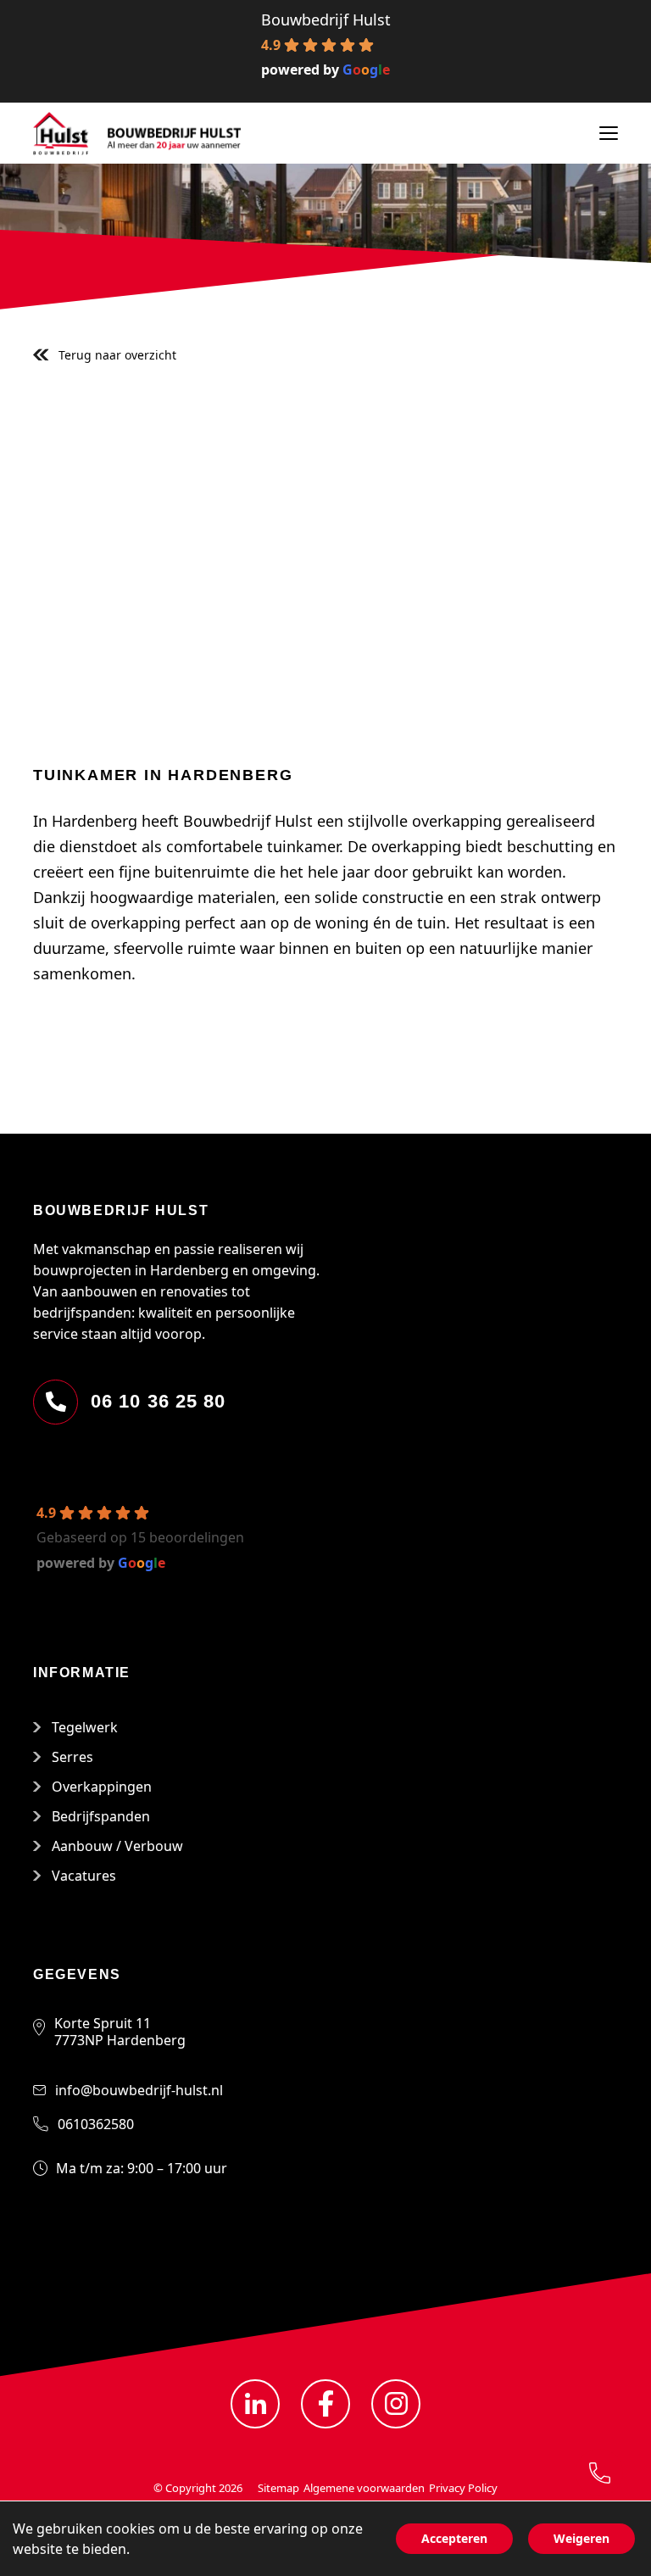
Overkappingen (102, 1787)
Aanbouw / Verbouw (117, 1846)
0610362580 (96, 2124)
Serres (72, 1757)
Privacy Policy (463, 2488)
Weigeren (581, 2538)
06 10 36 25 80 (158, 1401)
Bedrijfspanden (101, 1816)
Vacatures (84, 1876)
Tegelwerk (85, 1727)
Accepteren (454, 2538)
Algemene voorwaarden (364, 2488)
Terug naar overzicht (117, 355)
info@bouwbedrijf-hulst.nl (139, 2090)
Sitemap (278, 2488)
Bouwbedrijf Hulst (326, 20)
